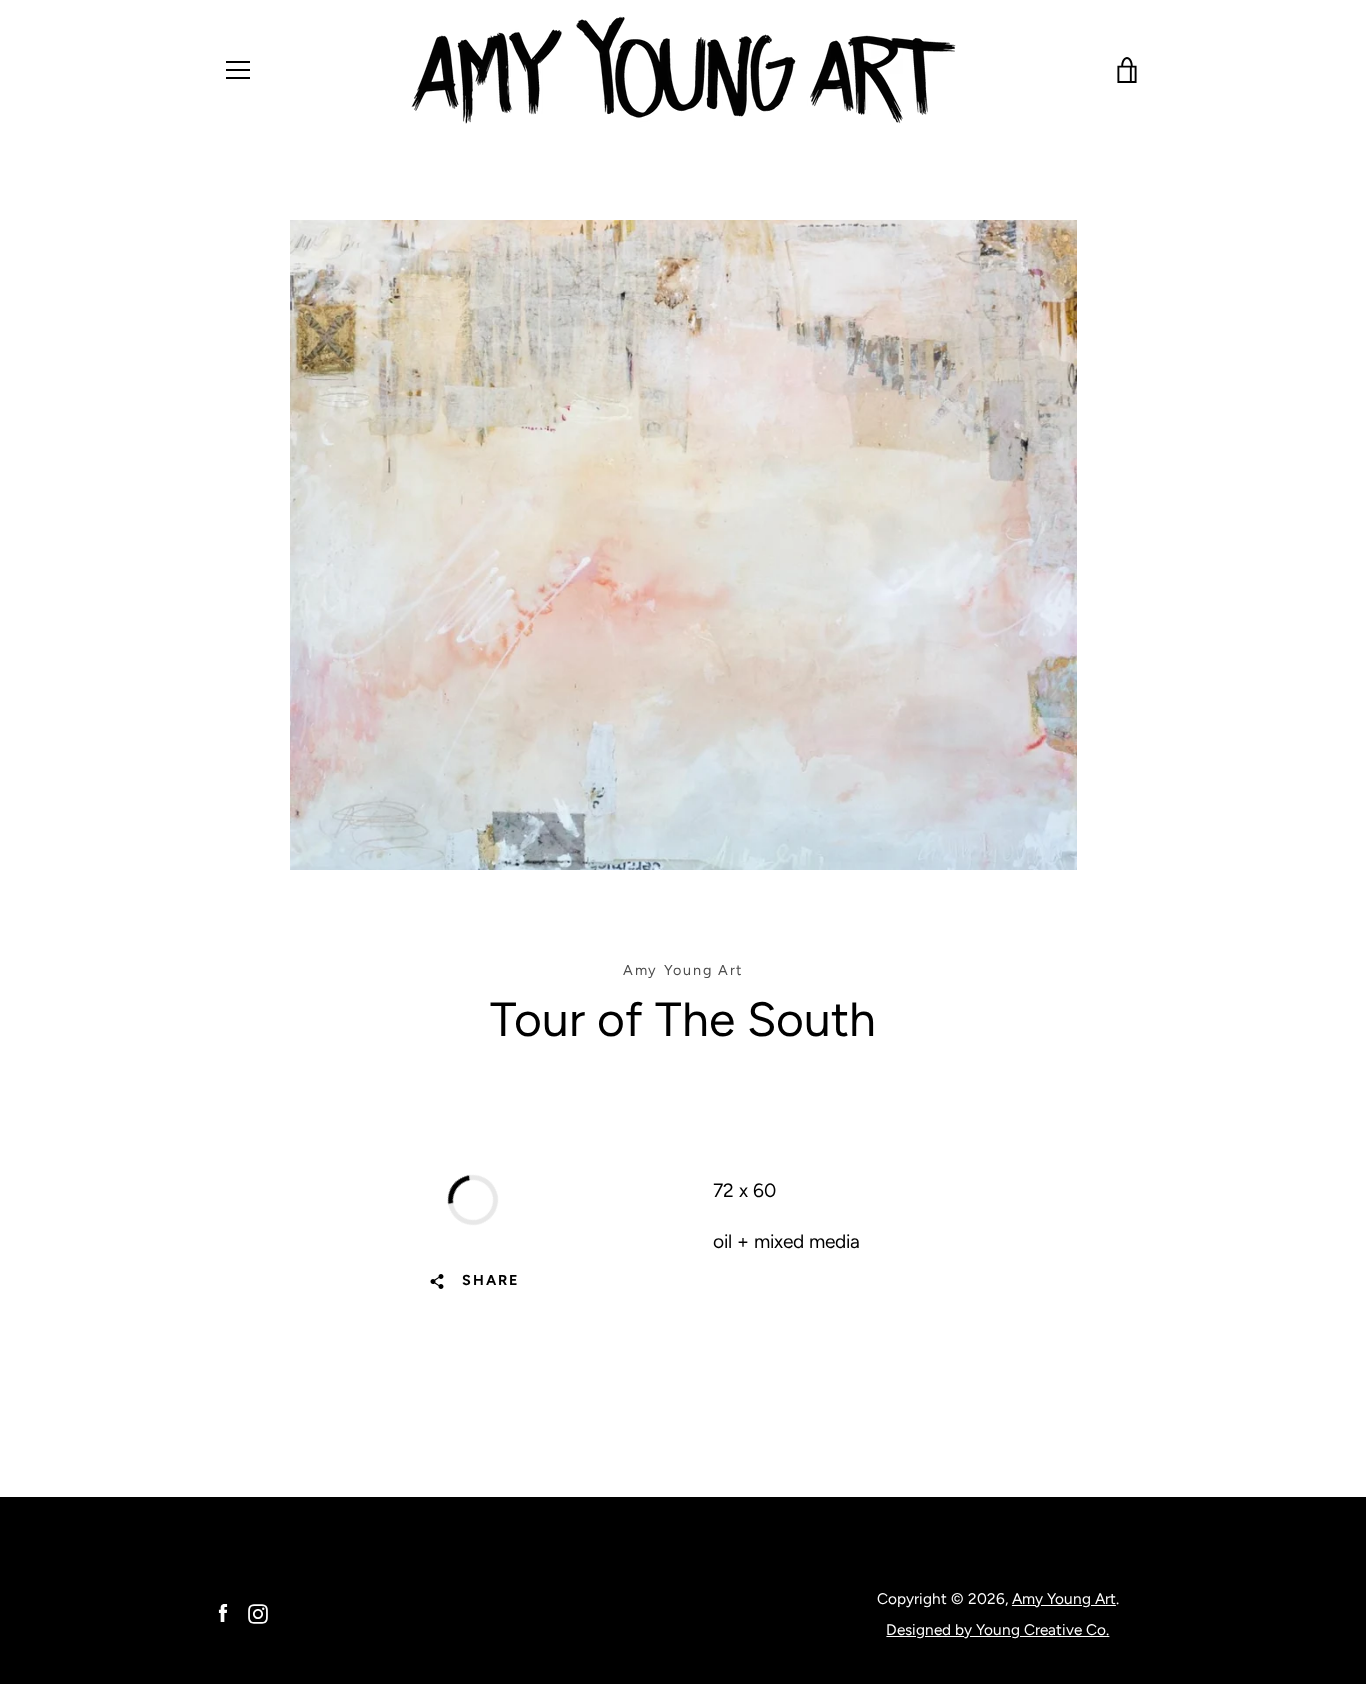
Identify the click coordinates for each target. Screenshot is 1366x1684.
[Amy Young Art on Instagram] (258, 1612)
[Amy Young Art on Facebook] (223, 1612)
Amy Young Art (1064, 1598)
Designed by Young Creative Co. (997, 1629)
